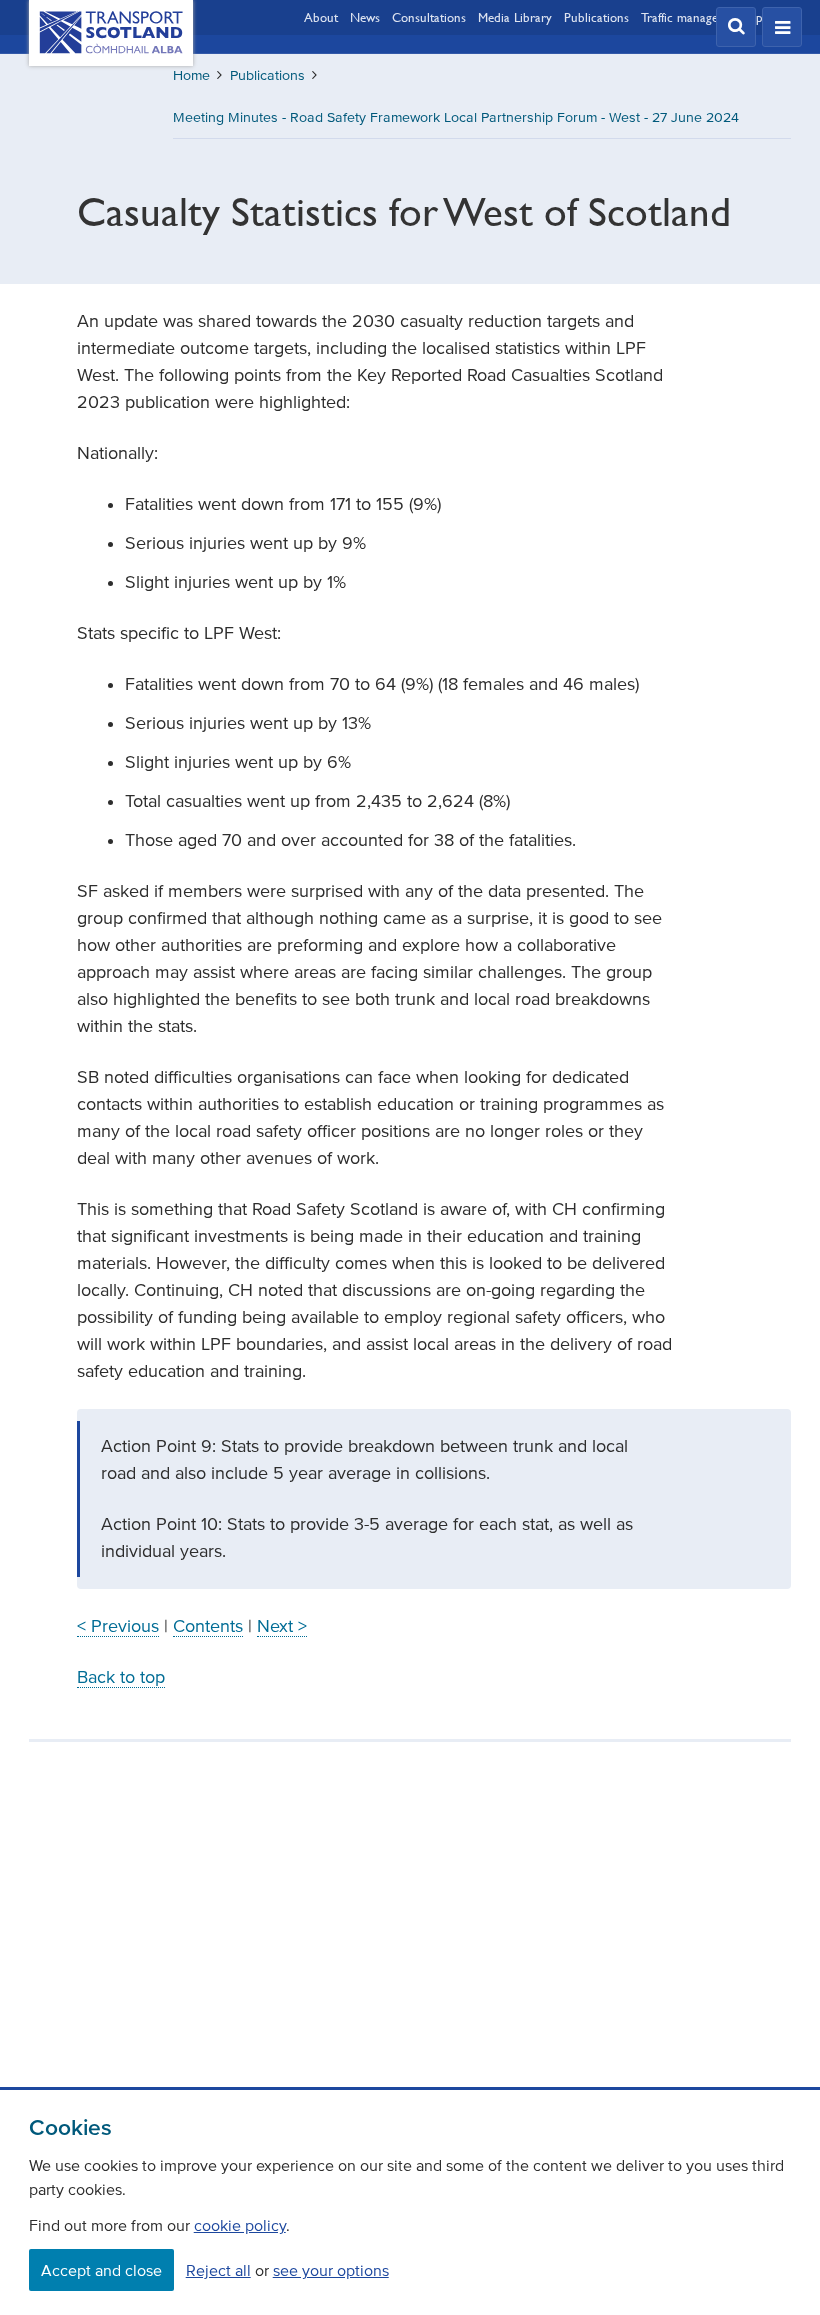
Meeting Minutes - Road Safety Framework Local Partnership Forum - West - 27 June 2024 (456, 117)
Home (191, 75)
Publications (596, 17)
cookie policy (240, 2225)
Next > (282, 1626)
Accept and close (101, 2270)
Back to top (121, 1677)
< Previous (118, 1626)
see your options (331, 2270)
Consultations (429, 17)
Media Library (515, 17)
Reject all (218, 2270)
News (365, 17)
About (321, 17)
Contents (208, 1626)
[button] (736, 27)
